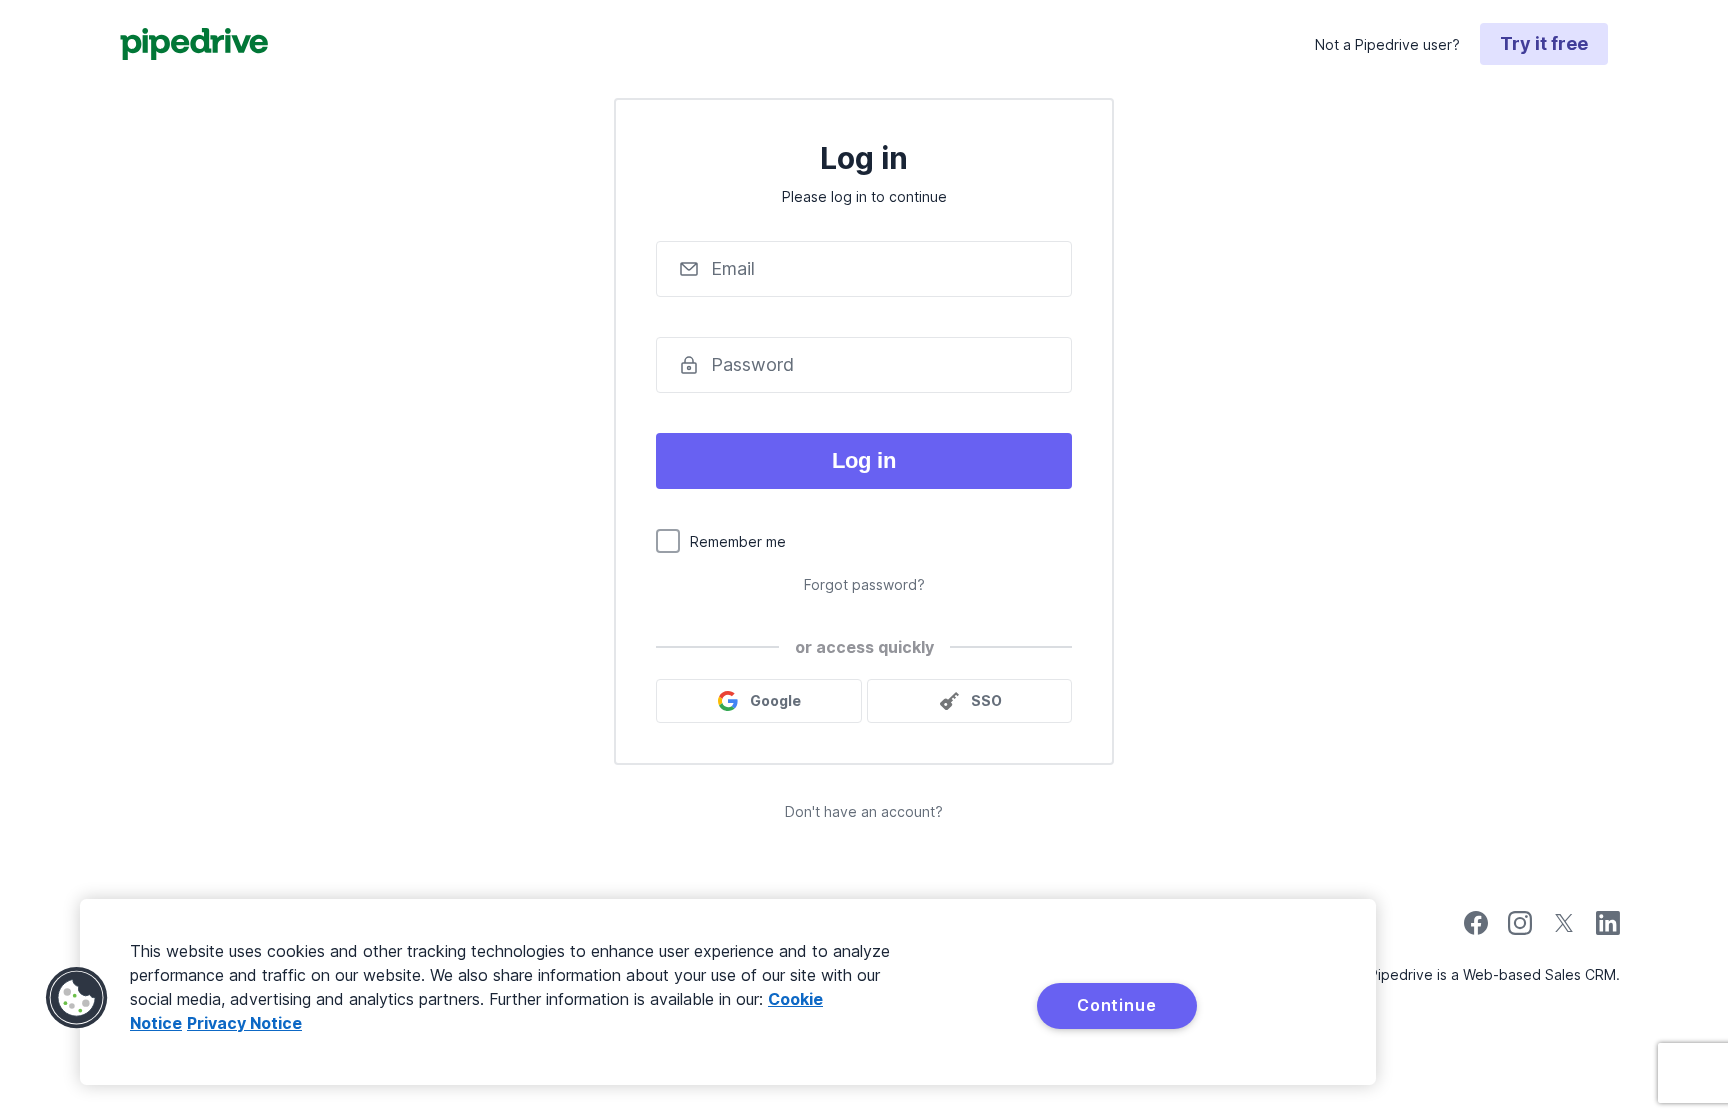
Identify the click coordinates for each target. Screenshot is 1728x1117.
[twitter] (1564, 929)
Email (733, 268)
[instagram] (1520, 929)
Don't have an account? (864, 811)
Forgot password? (864, 584)
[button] (77, 998)
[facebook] (1476, 929)
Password (752, 364)
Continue (1116, 1005)
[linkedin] (1608, 925)
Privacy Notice (244, 1023)
